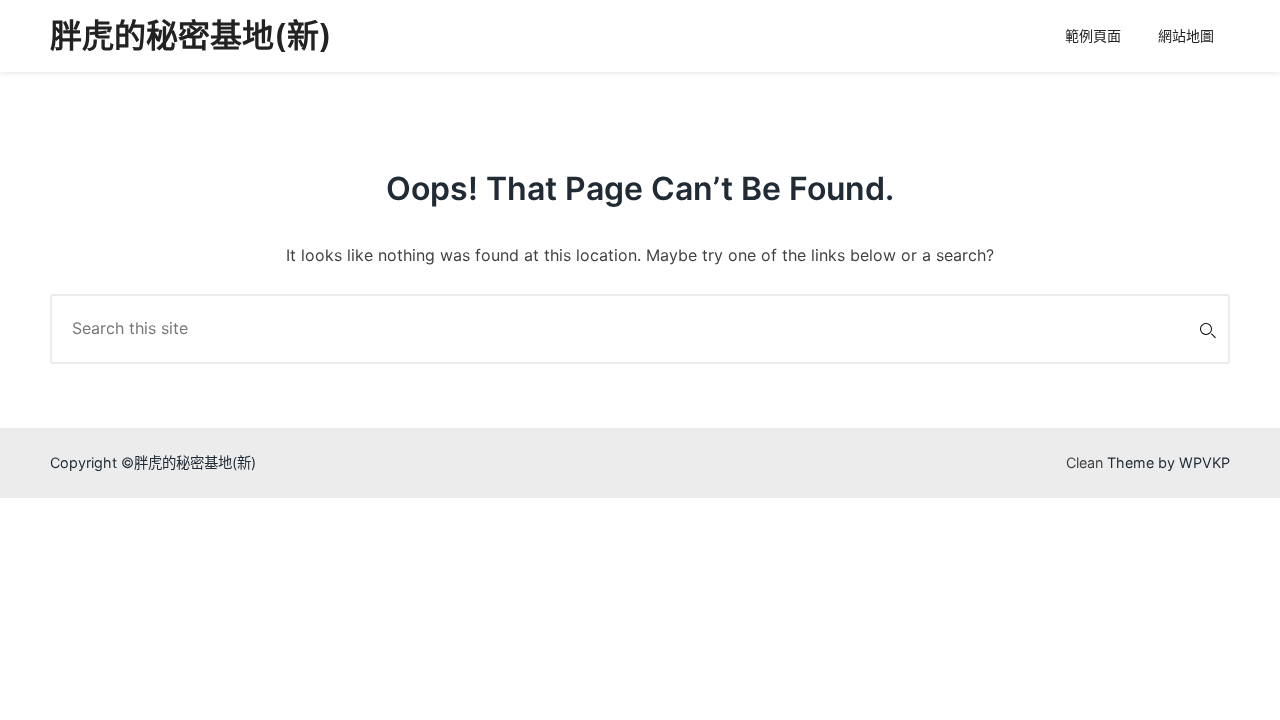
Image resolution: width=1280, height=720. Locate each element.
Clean (1084, 462)
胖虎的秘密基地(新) (191, 35)
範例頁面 (1093, 35)
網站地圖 (1186, 35)
